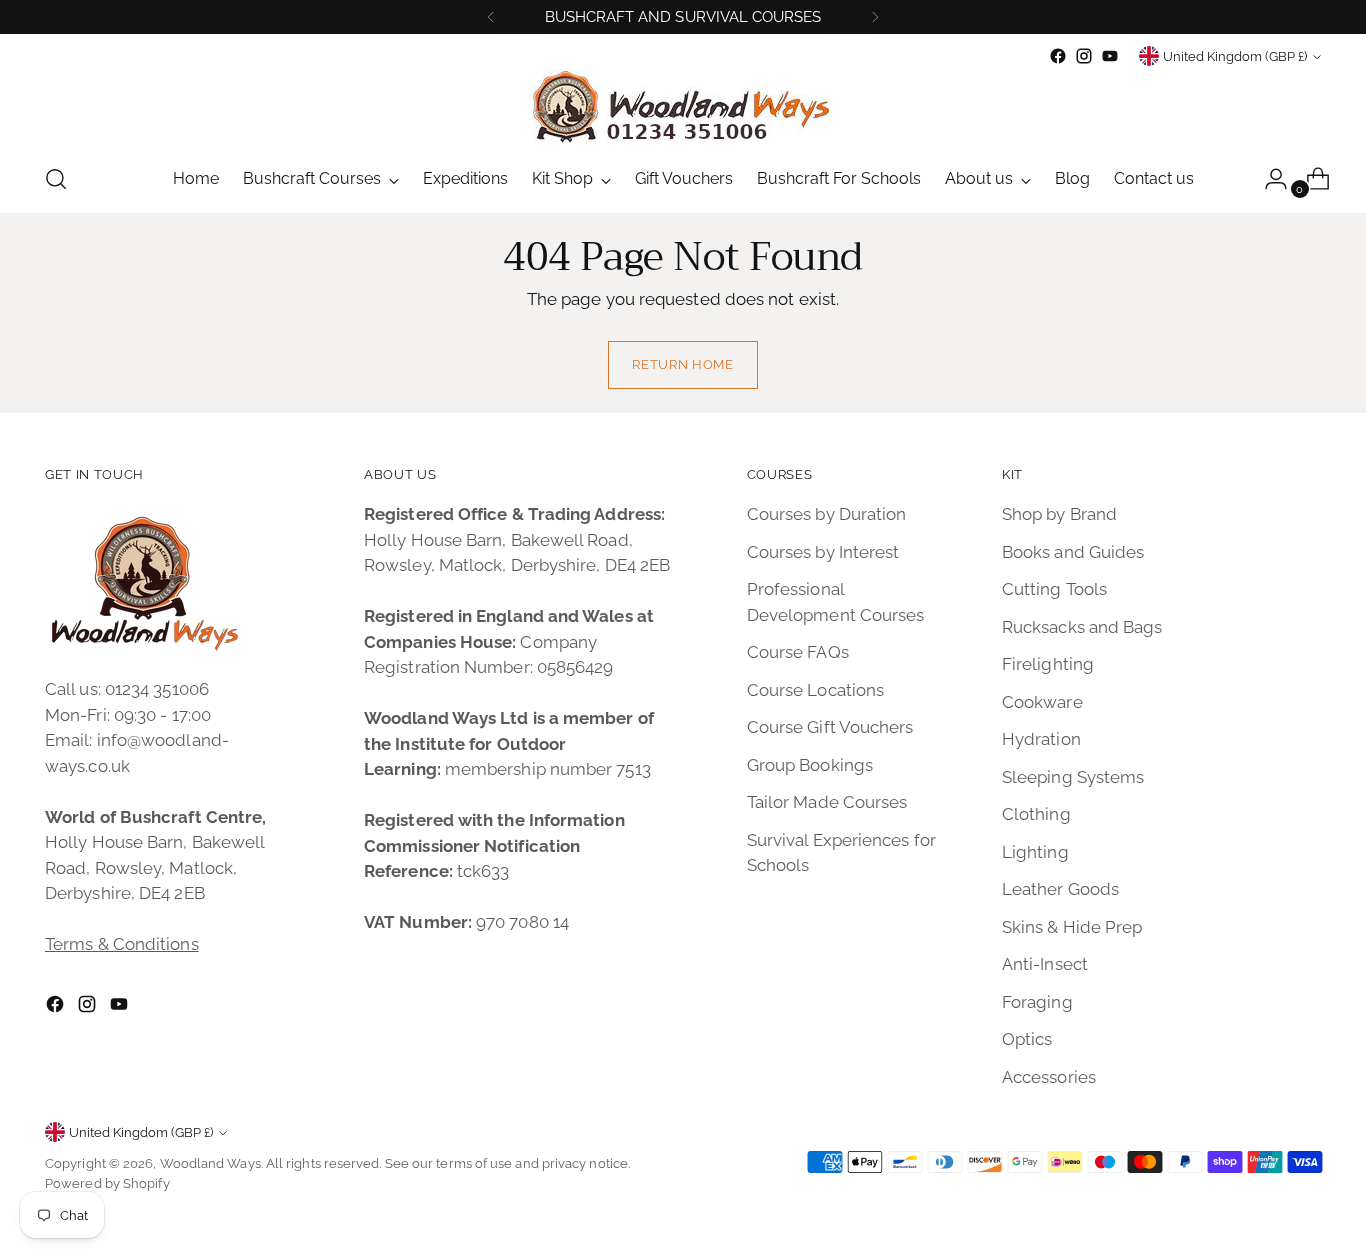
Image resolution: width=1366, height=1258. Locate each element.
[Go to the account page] (1268, 179)
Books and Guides (1073, 552)
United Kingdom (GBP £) (1235, 56)
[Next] (875, 17)
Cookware (1042, 702)
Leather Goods (1060, 889)
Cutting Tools (1054, 589)
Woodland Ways (210, 1163)
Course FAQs (798, 652)
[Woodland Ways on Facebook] (1058, 56)
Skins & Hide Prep (1072, 927)
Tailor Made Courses (827, 802)
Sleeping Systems (1073, 777)
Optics (1027, 1039)
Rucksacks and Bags (1082, 627)
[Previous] (491, 17)
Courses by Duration (827, 514)
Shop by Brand (1059, 514)
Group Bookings (810, 765)
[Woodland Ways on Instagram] (1084, 56)
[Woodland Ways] (683, 107)
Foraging (1037, 1002)
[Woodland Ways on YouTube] (1110, 56)
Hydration (1041, 739)
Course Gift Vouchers (830, 727)
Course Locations (815, 690)
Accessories (1049, 1077)
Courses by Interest (823, 552)
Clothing (1036, 814)
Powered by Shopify (107, 1183)
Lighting (1035, 852)
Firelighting (1048, 664)
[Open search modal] (56, 179)
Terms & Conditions (122, 944)
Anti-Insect (1045, 964)
